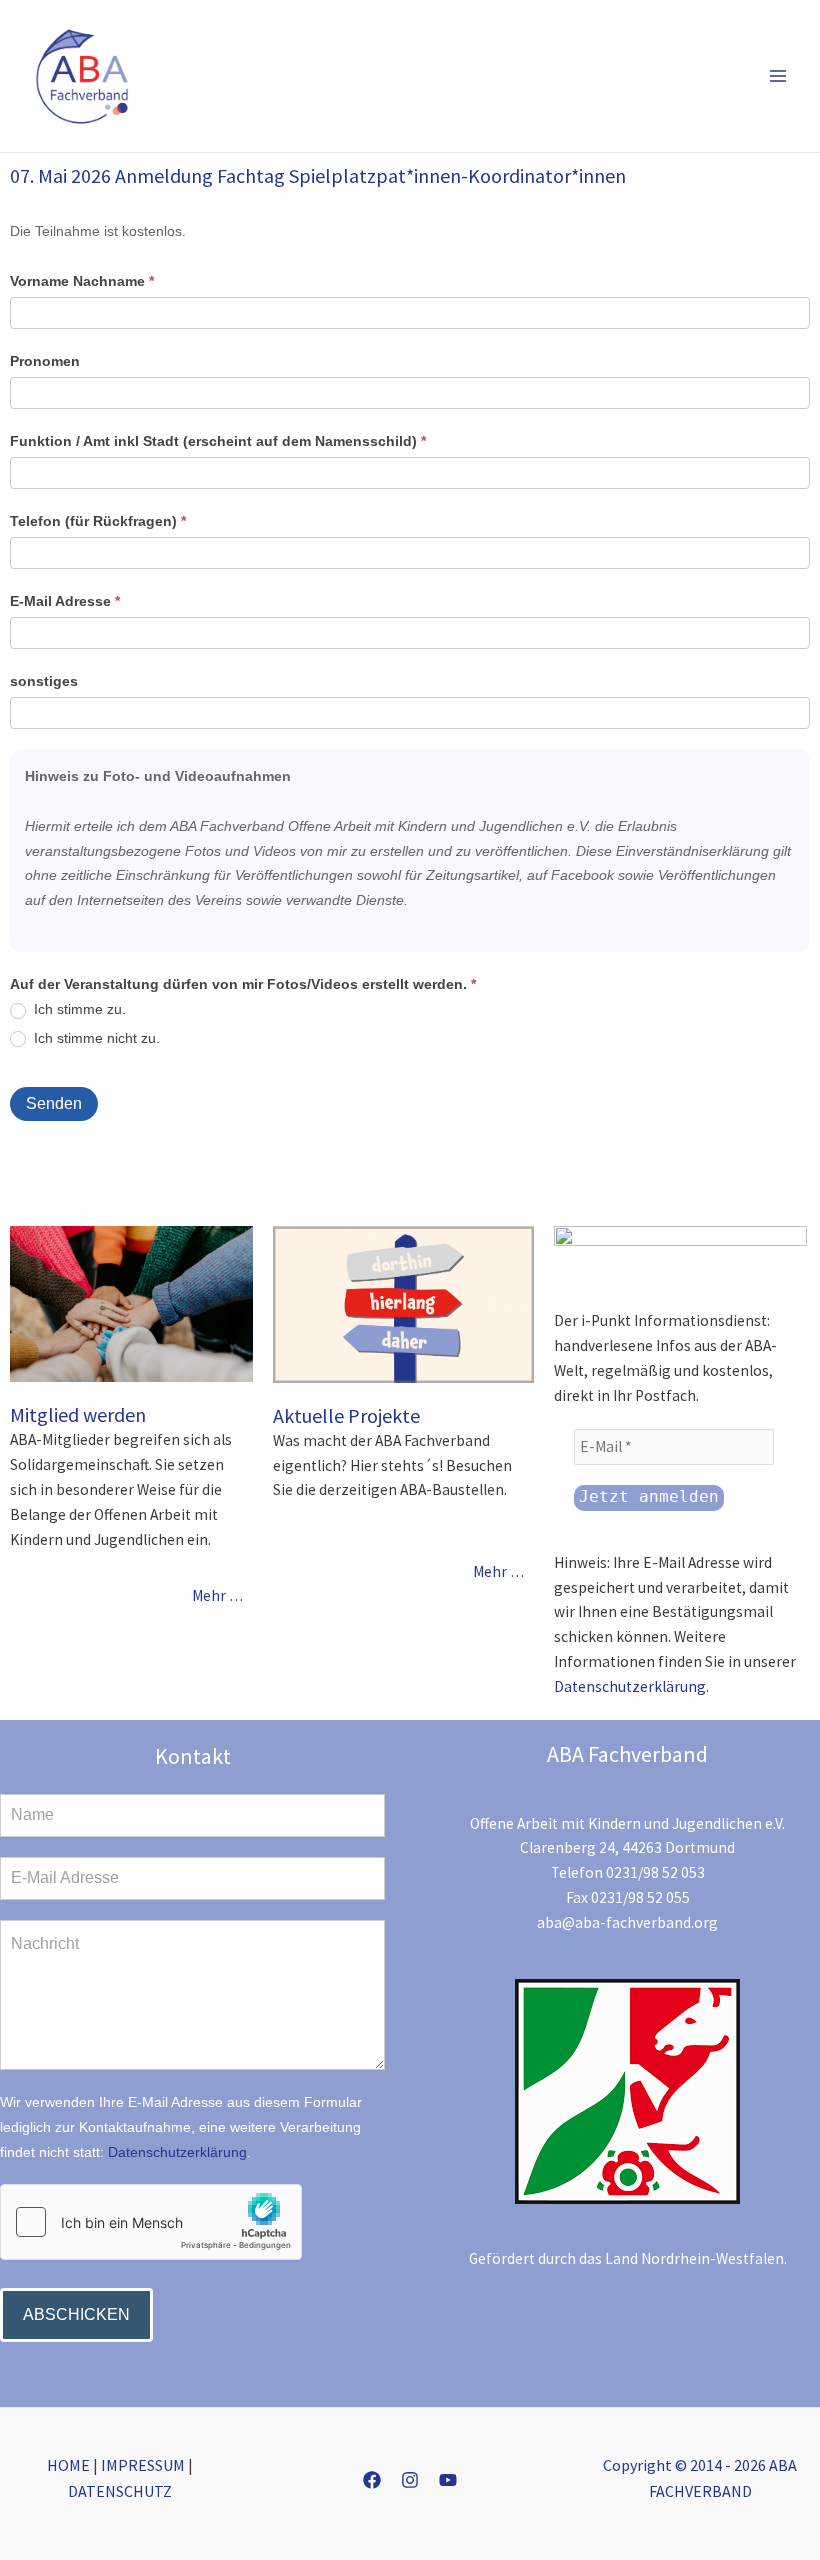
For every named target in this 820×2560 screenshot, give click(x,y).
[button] (695, 76)
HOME (68, 2465)
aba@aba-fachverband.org (627, 1922)
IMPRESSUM (143, 2465)
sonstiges (44, 681)
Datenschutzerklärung (630, 1686)
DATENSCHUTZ (120, 2491)
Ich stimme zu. (78, 1009)
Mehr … (217, 1595)
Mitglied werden (78, 1414)
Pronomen (45, 361)
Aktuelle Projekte (346, 1415)
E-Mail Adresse (65, 601)
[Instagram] (410, 2480)
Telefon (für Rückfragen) (98, 521)
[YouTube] (448, 2480)
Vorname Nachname (82, 281)
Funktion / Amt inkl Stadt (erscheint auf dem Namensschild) (218, 441)
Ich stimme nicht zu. (95, 1038)
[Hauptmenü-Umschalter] (778, 76)
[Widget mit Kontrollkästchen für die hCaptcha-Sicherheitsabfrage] (151, 2222)
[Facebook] (372, 2480)
